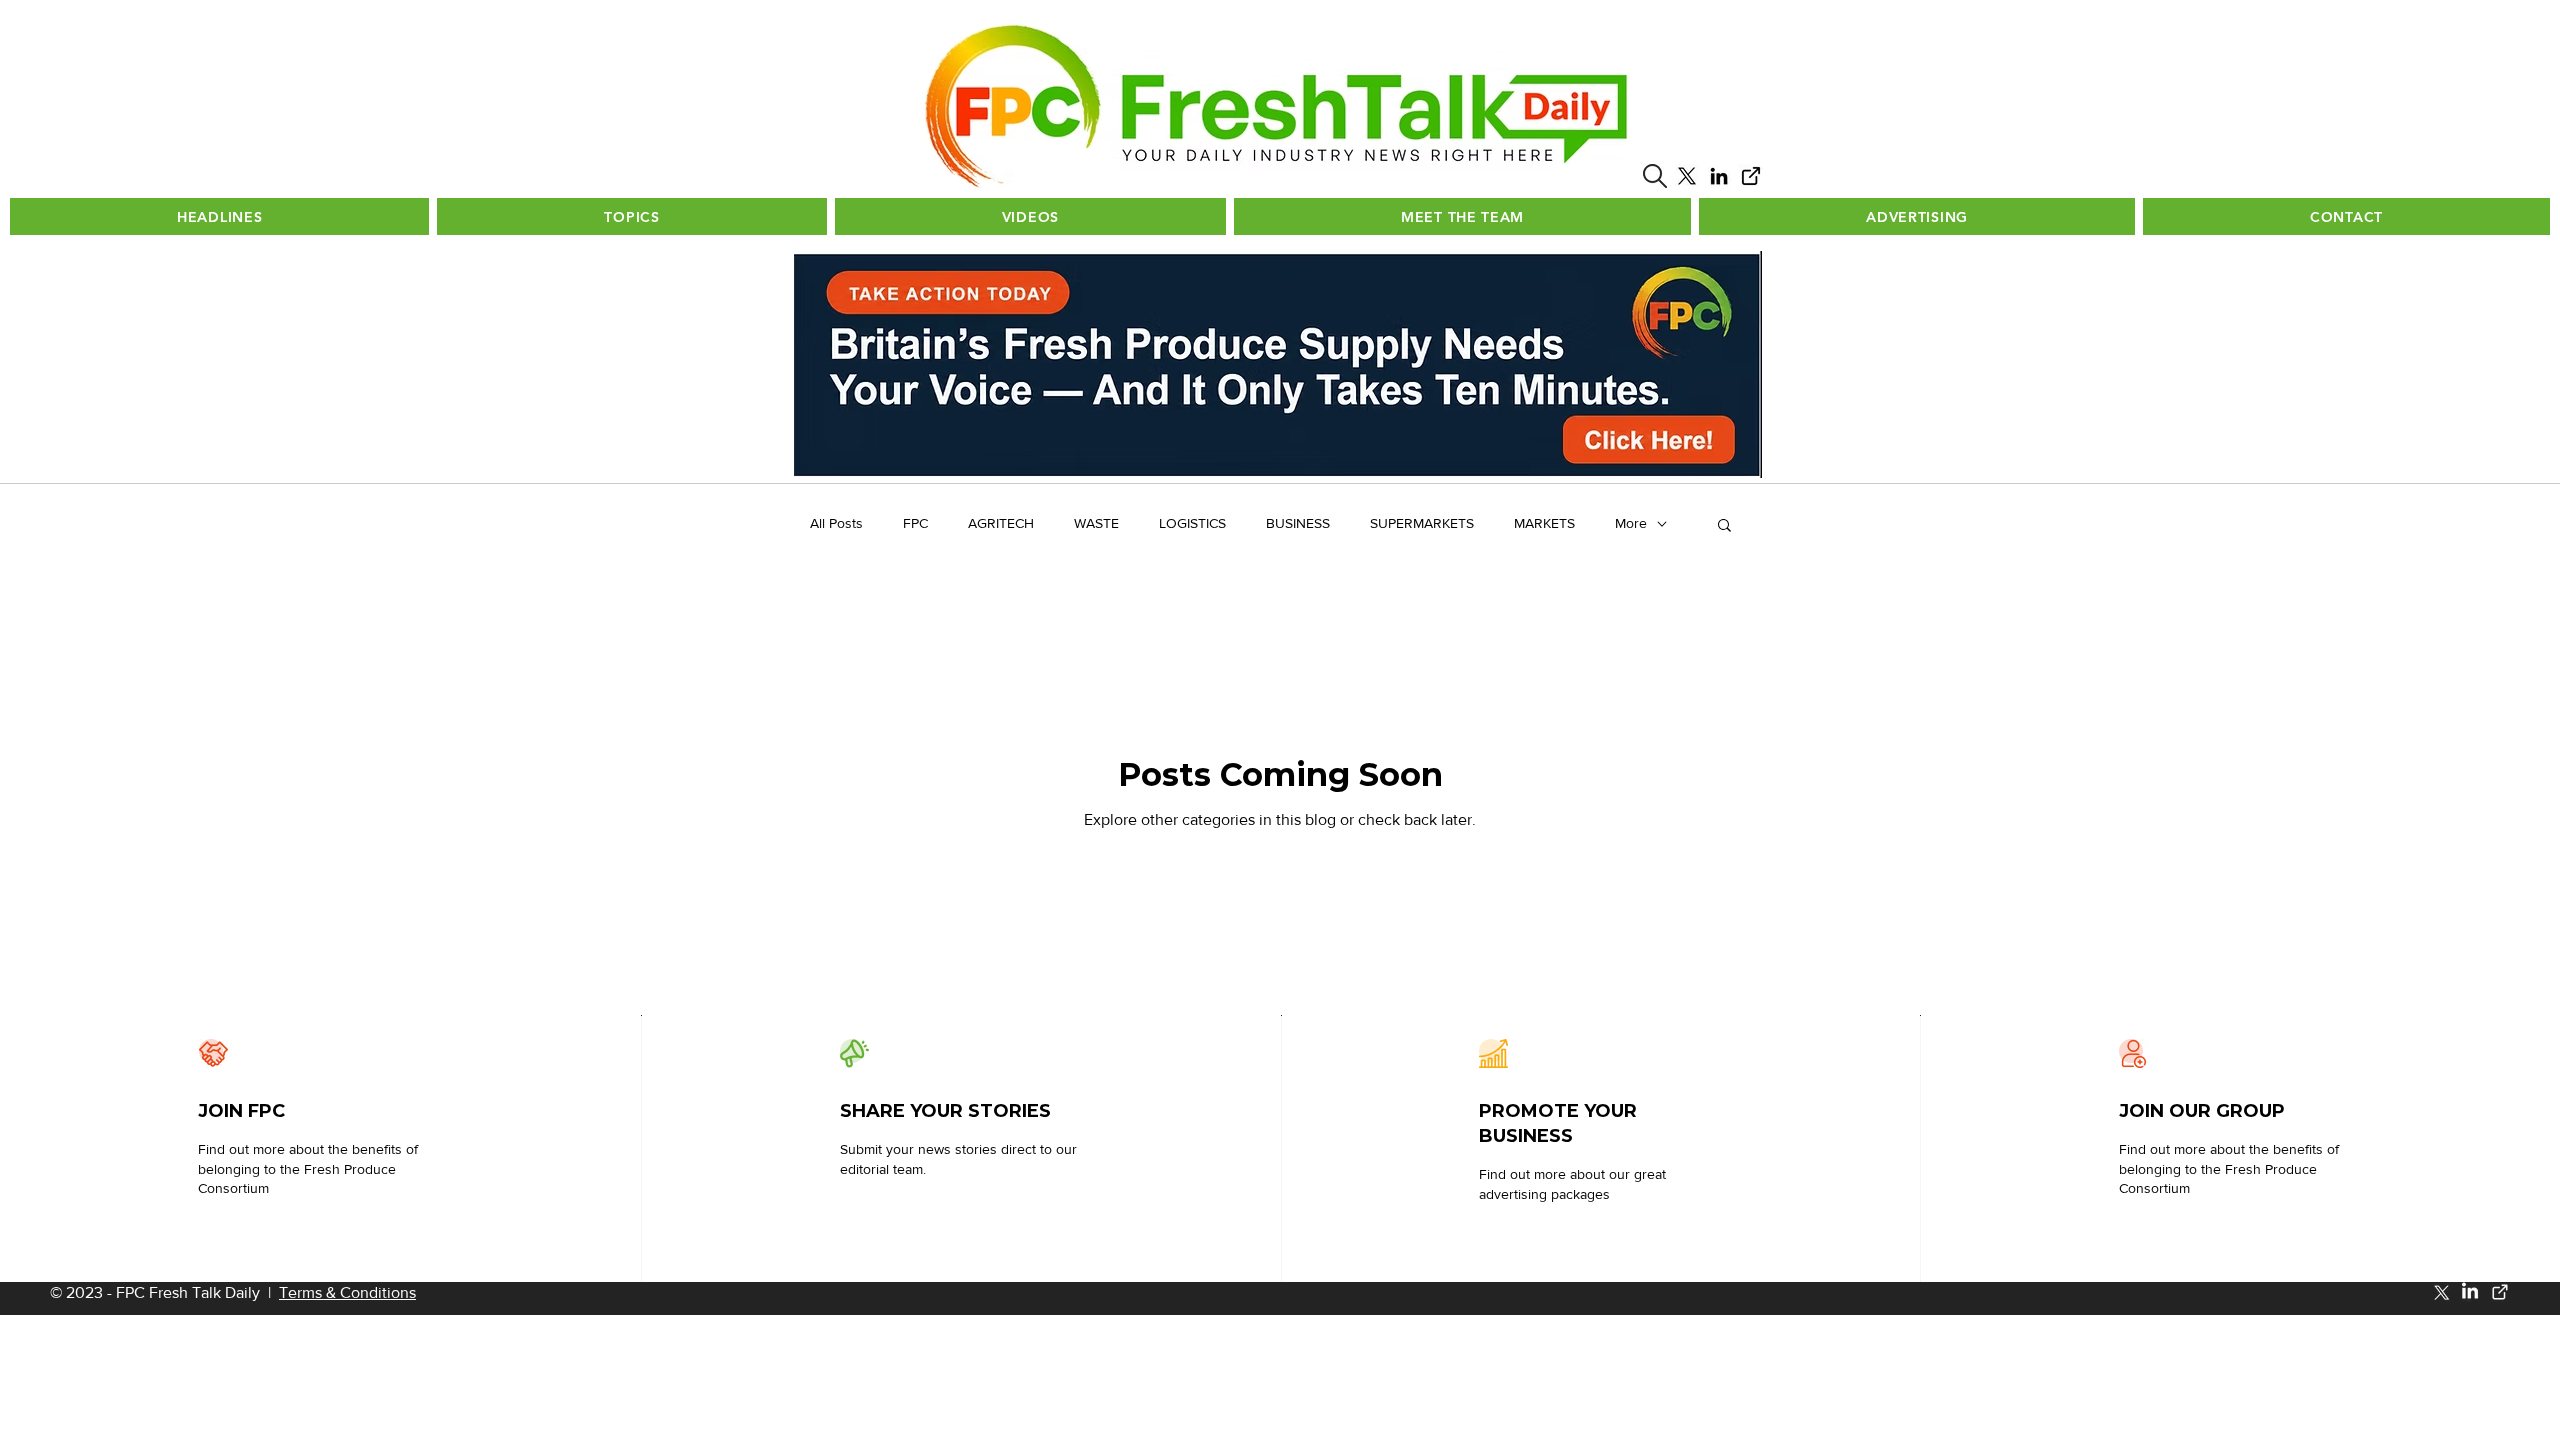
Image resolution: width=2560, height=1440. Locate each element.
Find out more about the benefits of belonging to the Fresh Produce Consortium (308, 1168)
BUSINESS (1298, 523)
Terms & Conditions (347, 1292)
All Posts (836, 523)
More (1631, 523)
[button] (1655, 176)
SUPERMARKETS (1422, 523)
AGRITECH (1001, 523)
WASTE (1096, 523)
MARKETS (1544, 523)
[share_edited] (2500, 1292)
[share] (1751, 176)
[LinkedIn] (1719, 176)
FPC (915, 523)
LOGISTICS (1192, 523)
